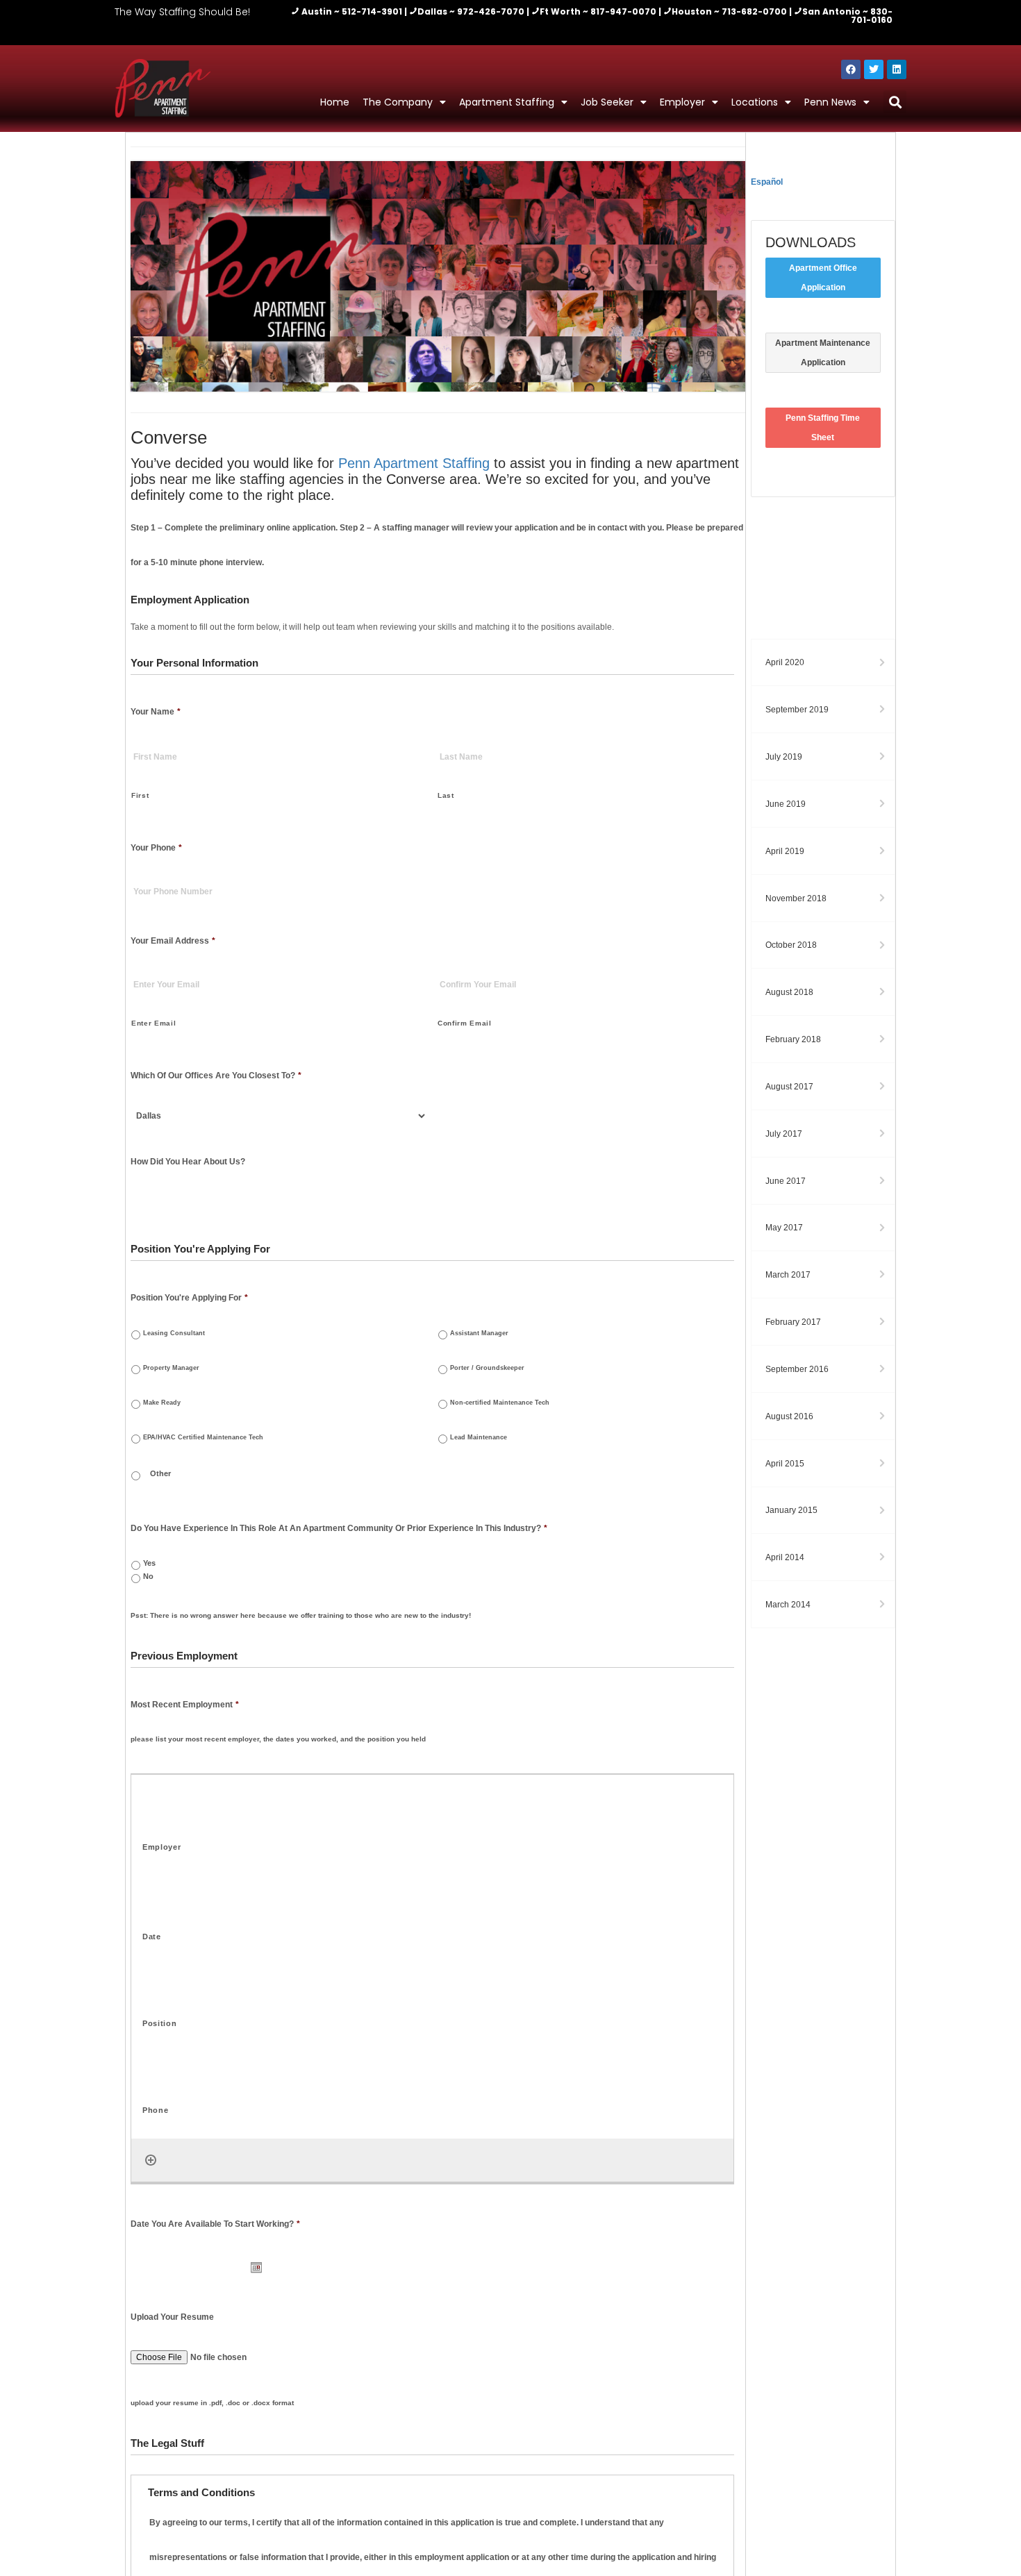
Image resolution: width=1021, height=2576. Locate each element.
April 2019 (785, 851)
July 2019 (784, 757)
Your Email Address (173, 941)
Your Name (156, 712)
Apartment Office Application (823, 278)
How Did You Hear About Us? (188, 1162)
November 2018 (796, 898)
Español (767, 182)
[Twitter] (874, 69)
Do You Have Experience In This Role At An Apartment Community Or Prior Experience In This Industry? (339, 1528)
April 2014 (785, 1557)
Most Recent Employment (185, 1705)
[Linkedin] (897, 69)
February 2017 (793, 1322)
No (148, 1576)
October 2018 (791, 945)
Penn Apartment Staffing (414, 463)
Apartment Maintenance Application (823, 353)
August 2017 (789, 1087)
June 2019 (786, 804)
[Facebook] (851, 69)
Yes (149, 1563)
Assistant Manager (479, 1333)
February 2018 (793, 1039)
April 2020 (785, 662)
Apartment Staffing (507, 102)
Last (446, 795)
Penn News (830, 102)
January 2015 (791, 1510)
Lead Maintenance (479, 1437)
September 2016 (797, 1369)
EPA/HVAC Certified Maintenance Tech (203, 1437)
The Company (398, 102)
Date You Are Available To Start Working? (215, 2224)
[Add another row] (151, 2160)
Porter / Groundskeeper (487, 1368)
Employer (682, 102)
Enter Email (153, 1023)
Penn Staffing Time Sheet (823, 428)
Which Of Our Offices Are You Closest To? (216, 1076)
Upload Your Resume (172, 2317)
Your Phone (156, 848)
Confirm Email (465, 1023)
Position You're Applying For (189, 1298)
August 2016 (789, 1416)
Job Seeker (607, 102)
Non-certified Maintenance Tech (500, 1402)
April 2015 (785, 1464)
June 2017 (786, 1181)
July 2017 (784, 1134)
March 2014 (788, 1605)
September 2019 (797, 710)
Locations (755, 102)
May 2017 (784, 1228)
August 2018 (789, 992)
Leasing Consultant (174, 1333)
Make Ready (162, 1402)
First (140, 795)
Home (335, 102)
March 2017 (788, 1275)
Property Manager (171, 1368)
